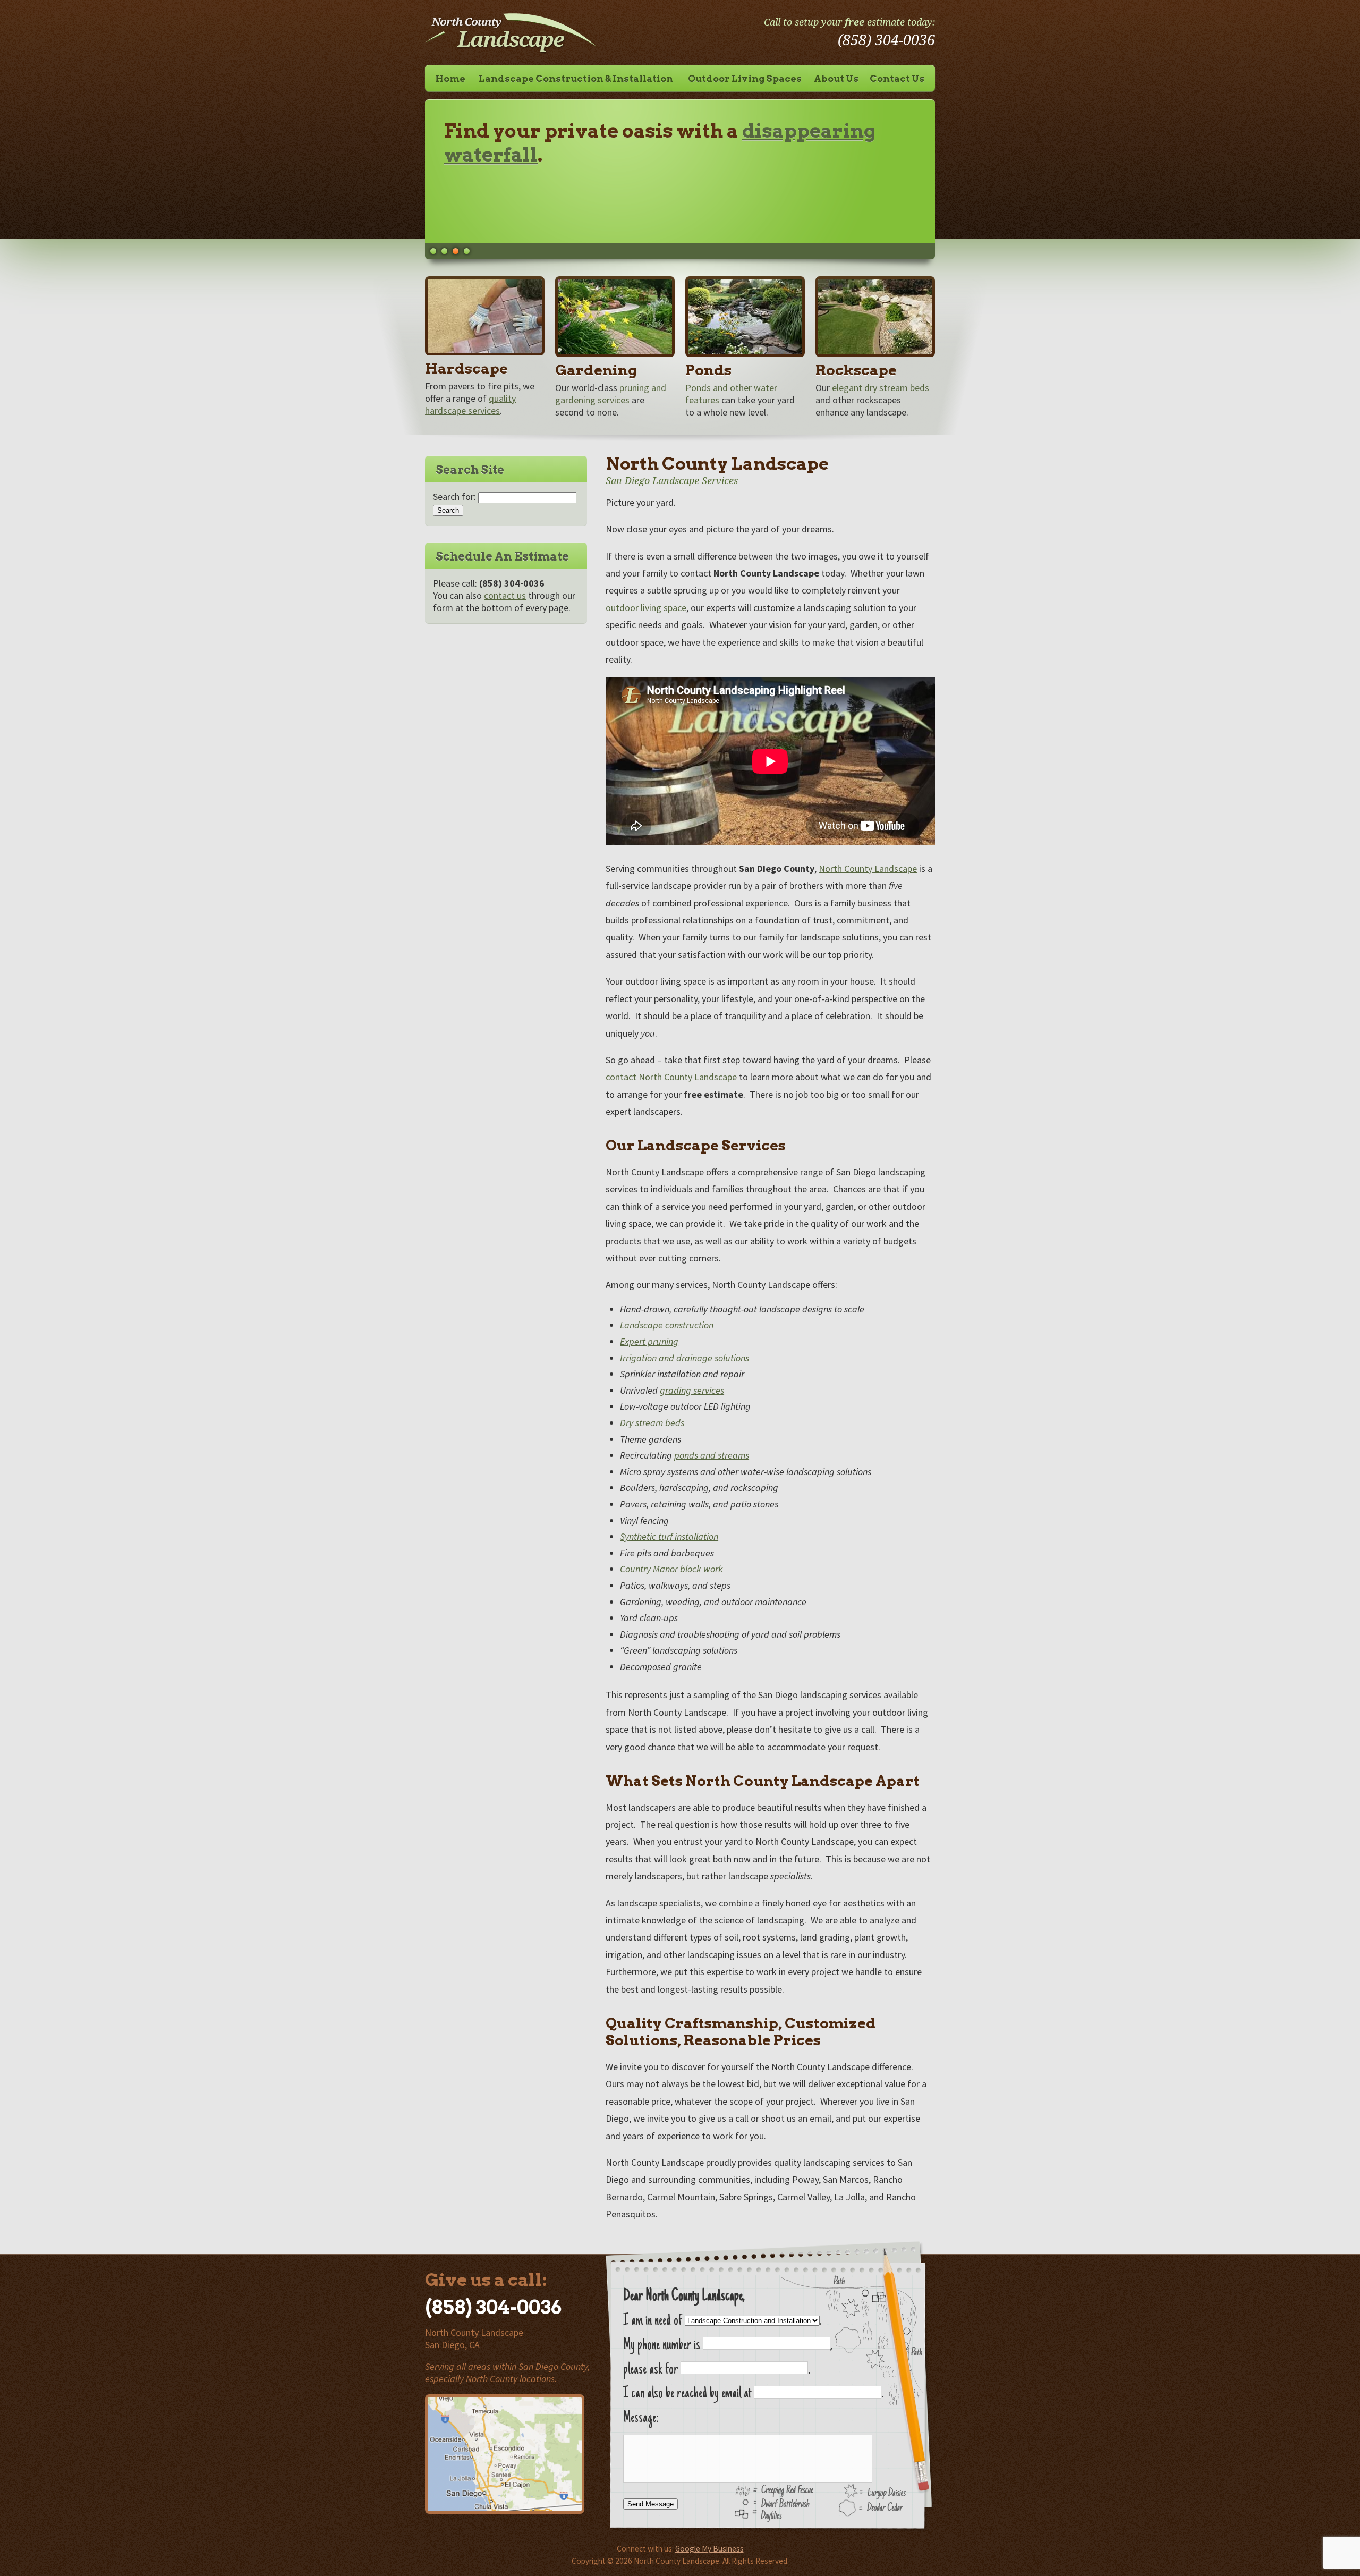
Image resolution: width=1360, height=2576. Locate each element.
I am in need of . (722, 2321)
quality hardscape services (470, 404)
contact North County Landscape (671, 1077)
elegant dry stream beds (881, 388)
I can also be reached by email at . (753, 2394)
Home (450, 78)
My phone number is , (728, 2346)
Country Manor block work (671, 1569)
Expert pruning (649, 1341)
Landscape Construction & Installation (576, 78)
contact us (505, 595)
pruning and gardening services (611, 394)
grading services (692, 1390)
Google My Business (709, 2549)
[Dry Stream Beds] (875, 318)
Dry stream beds (652, 1423)
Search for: (454, 497)
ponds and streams (712, 1455)
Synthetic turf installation (669, 1536)
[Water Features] (745, 318)
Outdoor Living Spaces (745, 78)
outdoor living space (646, 608)
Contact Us (897, 78)
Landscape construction (667, 1325)
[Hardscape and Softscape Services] (485, 352)
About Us (836, 78)
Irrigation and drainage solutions (685, 1358)
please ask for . (716, 2370)
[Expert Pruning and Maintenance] (615, 318)
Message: (641, 2418)
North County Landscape (868, 868)
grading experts (524, 155)
